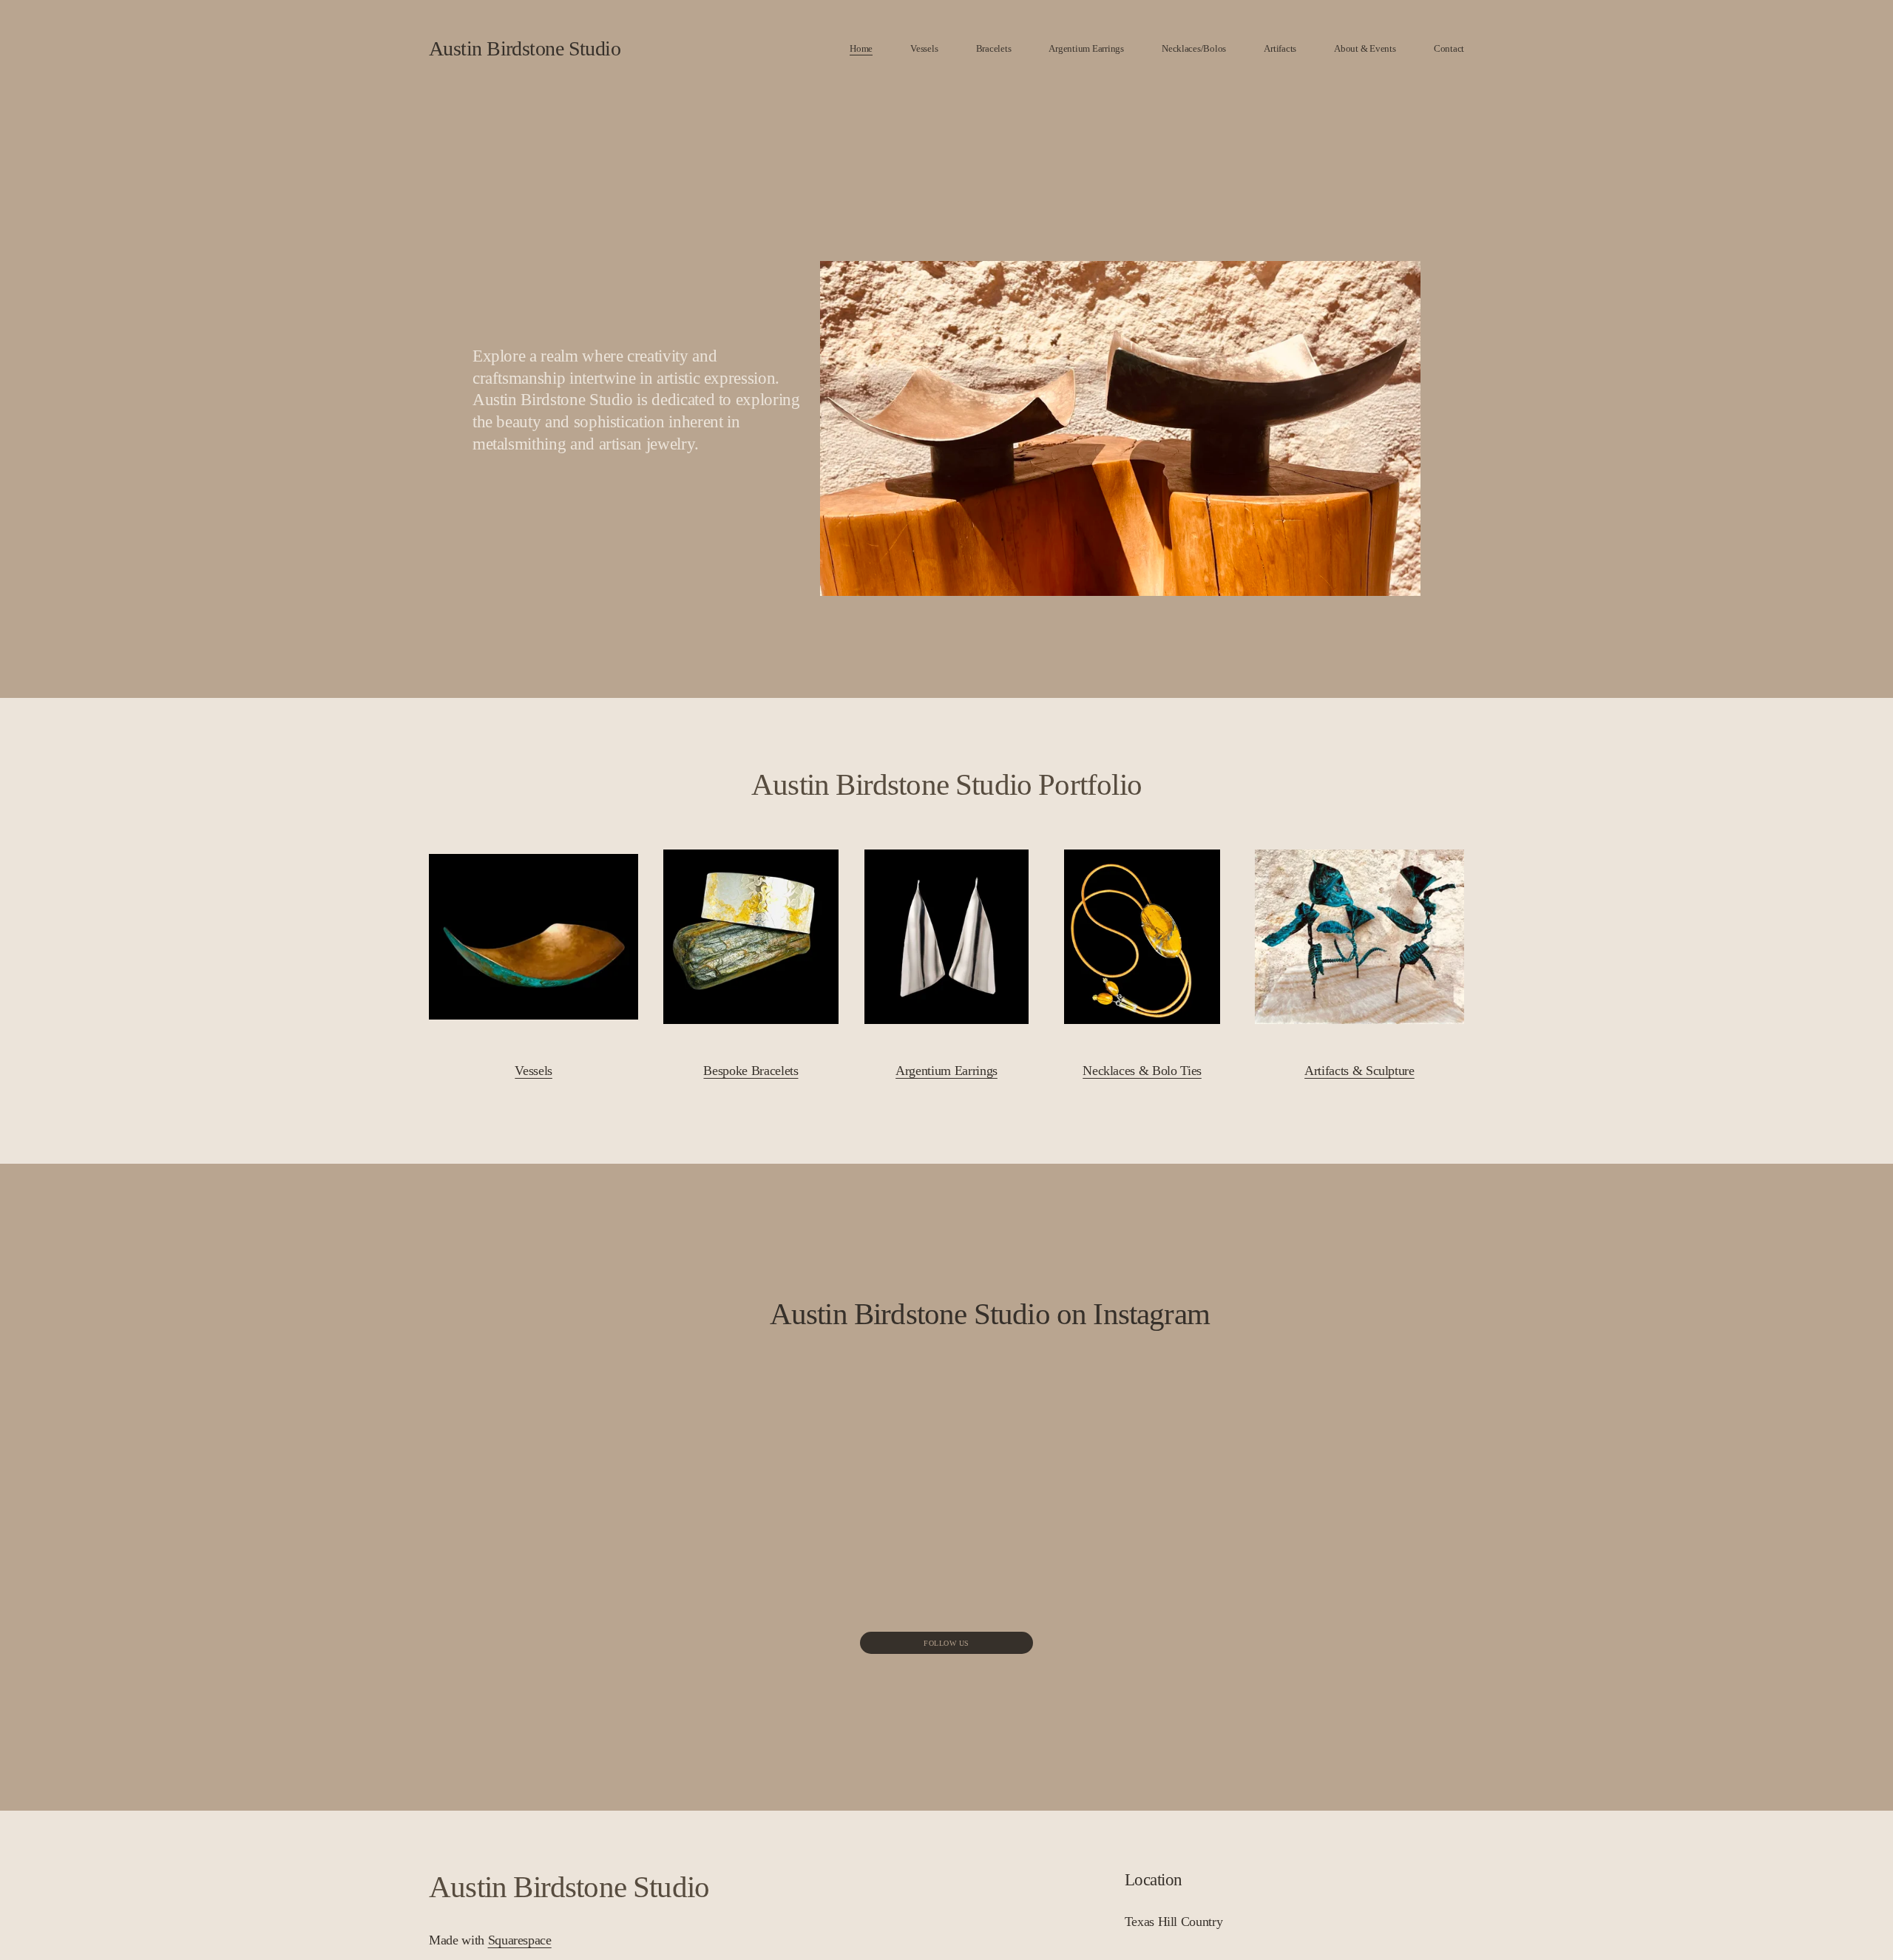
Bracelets (994, 48)
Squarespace (520, 1940)
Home (861, 48)
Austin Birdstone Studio (525, 48)
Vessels (924, 48)
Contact (1449, 48)
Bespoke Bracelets (751, 1071)
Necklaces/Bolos (1194, 48)
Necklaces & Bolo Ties (1142, 1071)
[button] (817, 1408)
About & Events (1365, 48)
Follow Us (946, 1643)
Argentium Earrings (1086, 48)
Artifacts (1280, 48)
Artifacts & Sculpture (1359, 1071)
